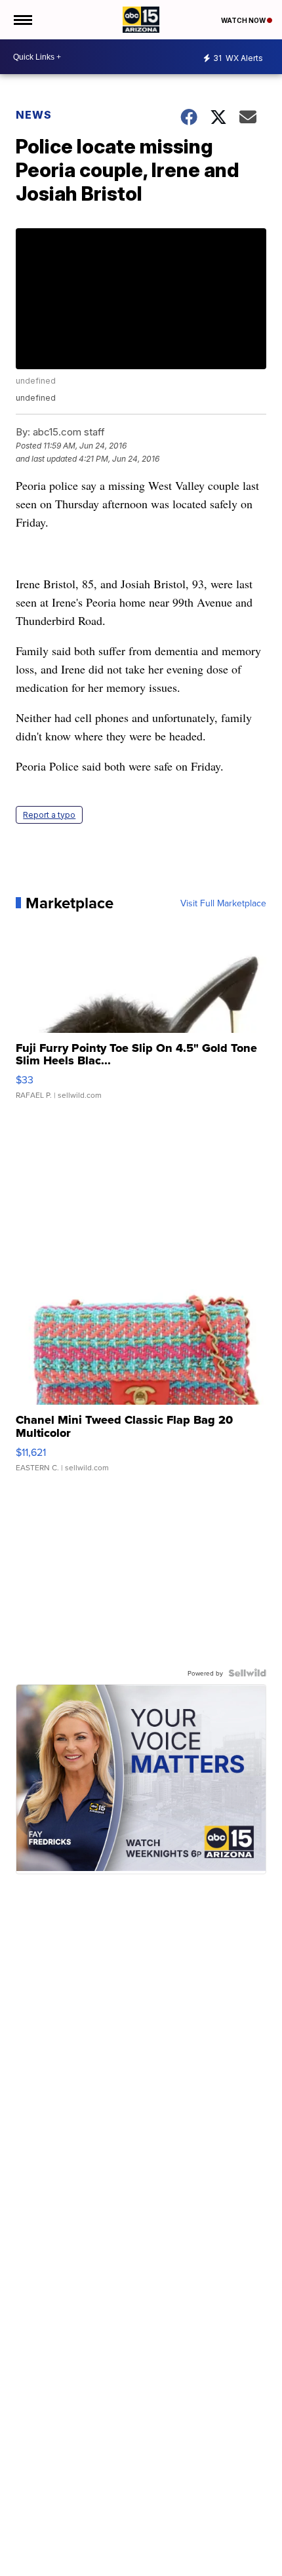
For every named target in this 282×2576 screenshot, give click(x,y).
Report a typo (49, 815)
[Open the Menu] (22, 20)
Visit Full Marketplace (223, 903)
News (34, 115)
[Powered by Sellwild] (247, 1673)
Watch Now (244, 20)
